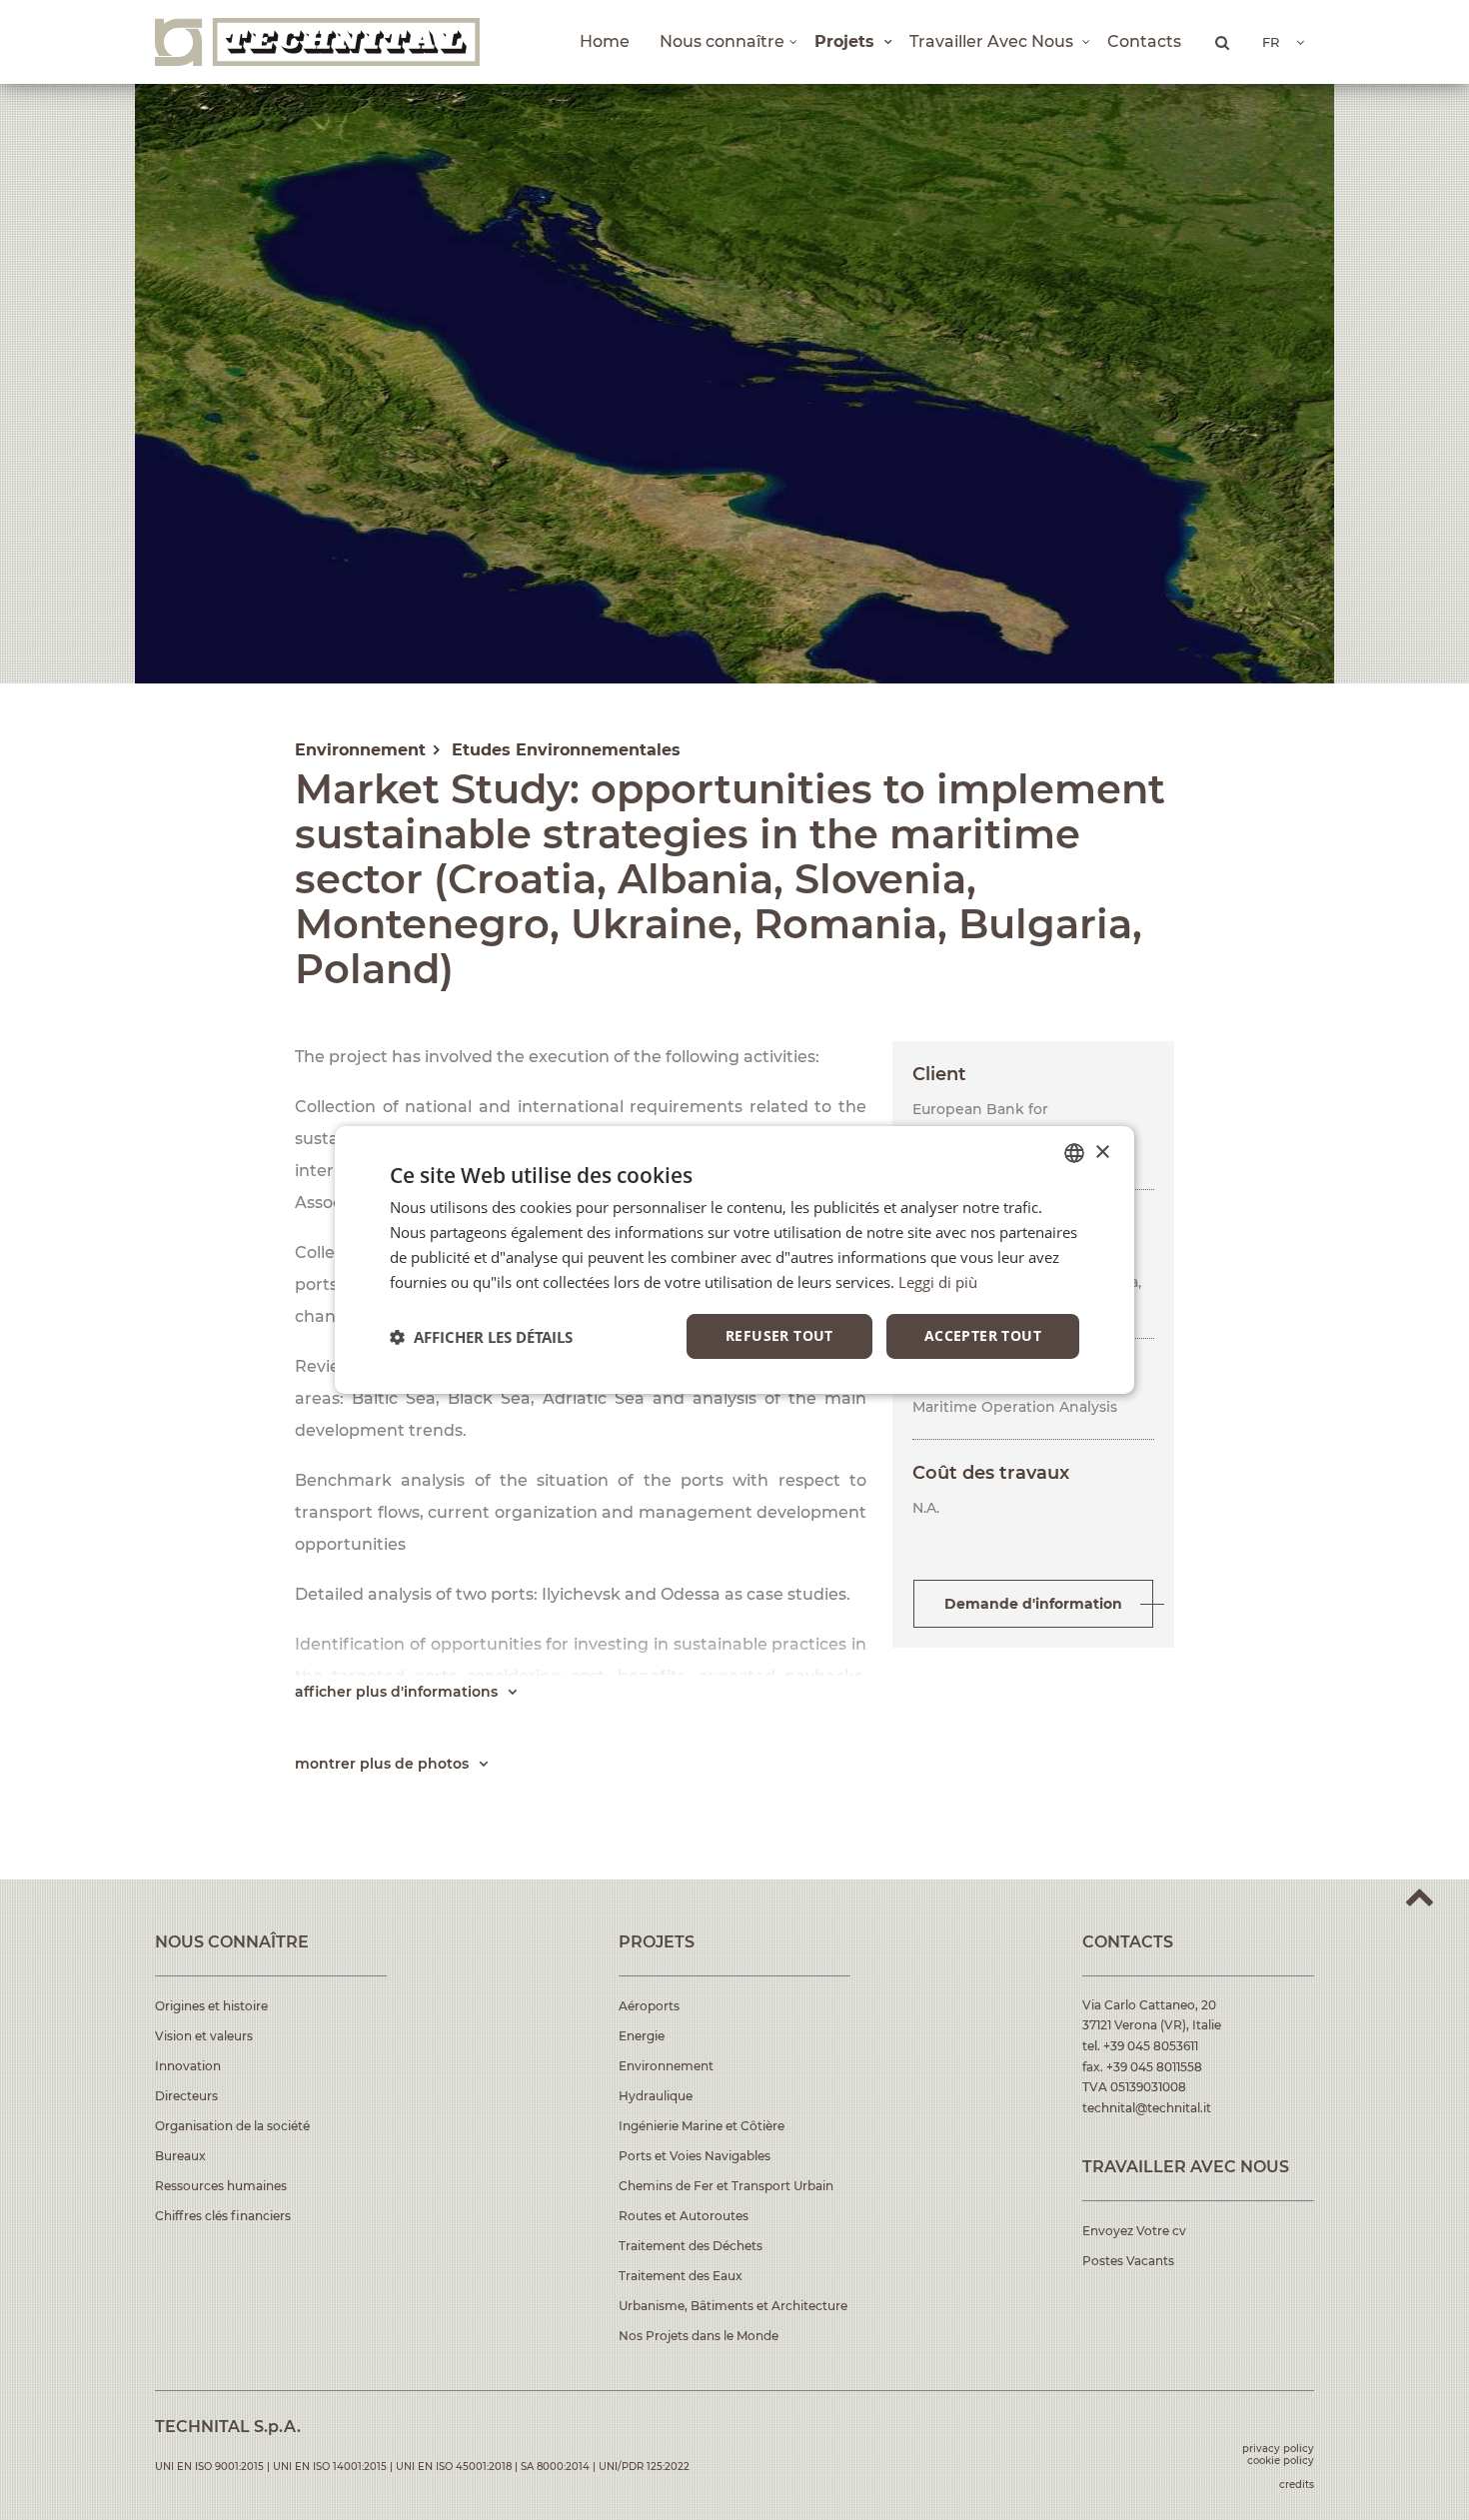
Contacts (1144, 41)
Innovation (188, 2066)
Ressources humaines (221, 2186)
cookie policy (1281, 2461)
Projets (847, 41)
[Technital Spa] (317, 42)
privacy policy (1278, 2449)
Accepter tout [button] (983, 1335)
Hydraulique (656, 2096)
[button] (481, 1337)
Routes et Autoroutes (684, 2216)
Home (605, 41)
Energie (642, 2036)
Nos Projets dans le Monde (699, 2336)
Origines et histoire (211, 2006)
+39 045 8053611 (1151, 2046)
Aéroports (649, 2006)
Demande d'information (1033, 1604)
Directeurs (186, 2096)
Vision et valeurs (204, 2036)
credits (1297, 2485)
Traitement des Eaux (681, 2276)
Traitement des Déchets (691, 2246)
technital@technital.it (1147, 2108)
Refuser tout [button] (779, 1335)
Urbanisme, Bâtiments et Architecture (733, 2306)
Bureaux (180, 2156)
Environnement (666, 2066)
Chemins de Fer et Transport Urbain (726, 2186)
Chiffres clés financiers (223, 2216)
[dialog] (734, 1260)
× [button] (1102, 1152)
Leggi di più (938, 1282)
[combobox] (1074, 1153)
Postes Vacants (1128, 2261)
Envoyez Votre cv (1134, 2231)
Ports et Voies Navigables (695, 2156)
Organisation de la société (232, 2126)
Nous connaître (722, 41)
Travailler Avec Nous (993, 41)
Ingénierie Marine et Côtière (702, 2126)
